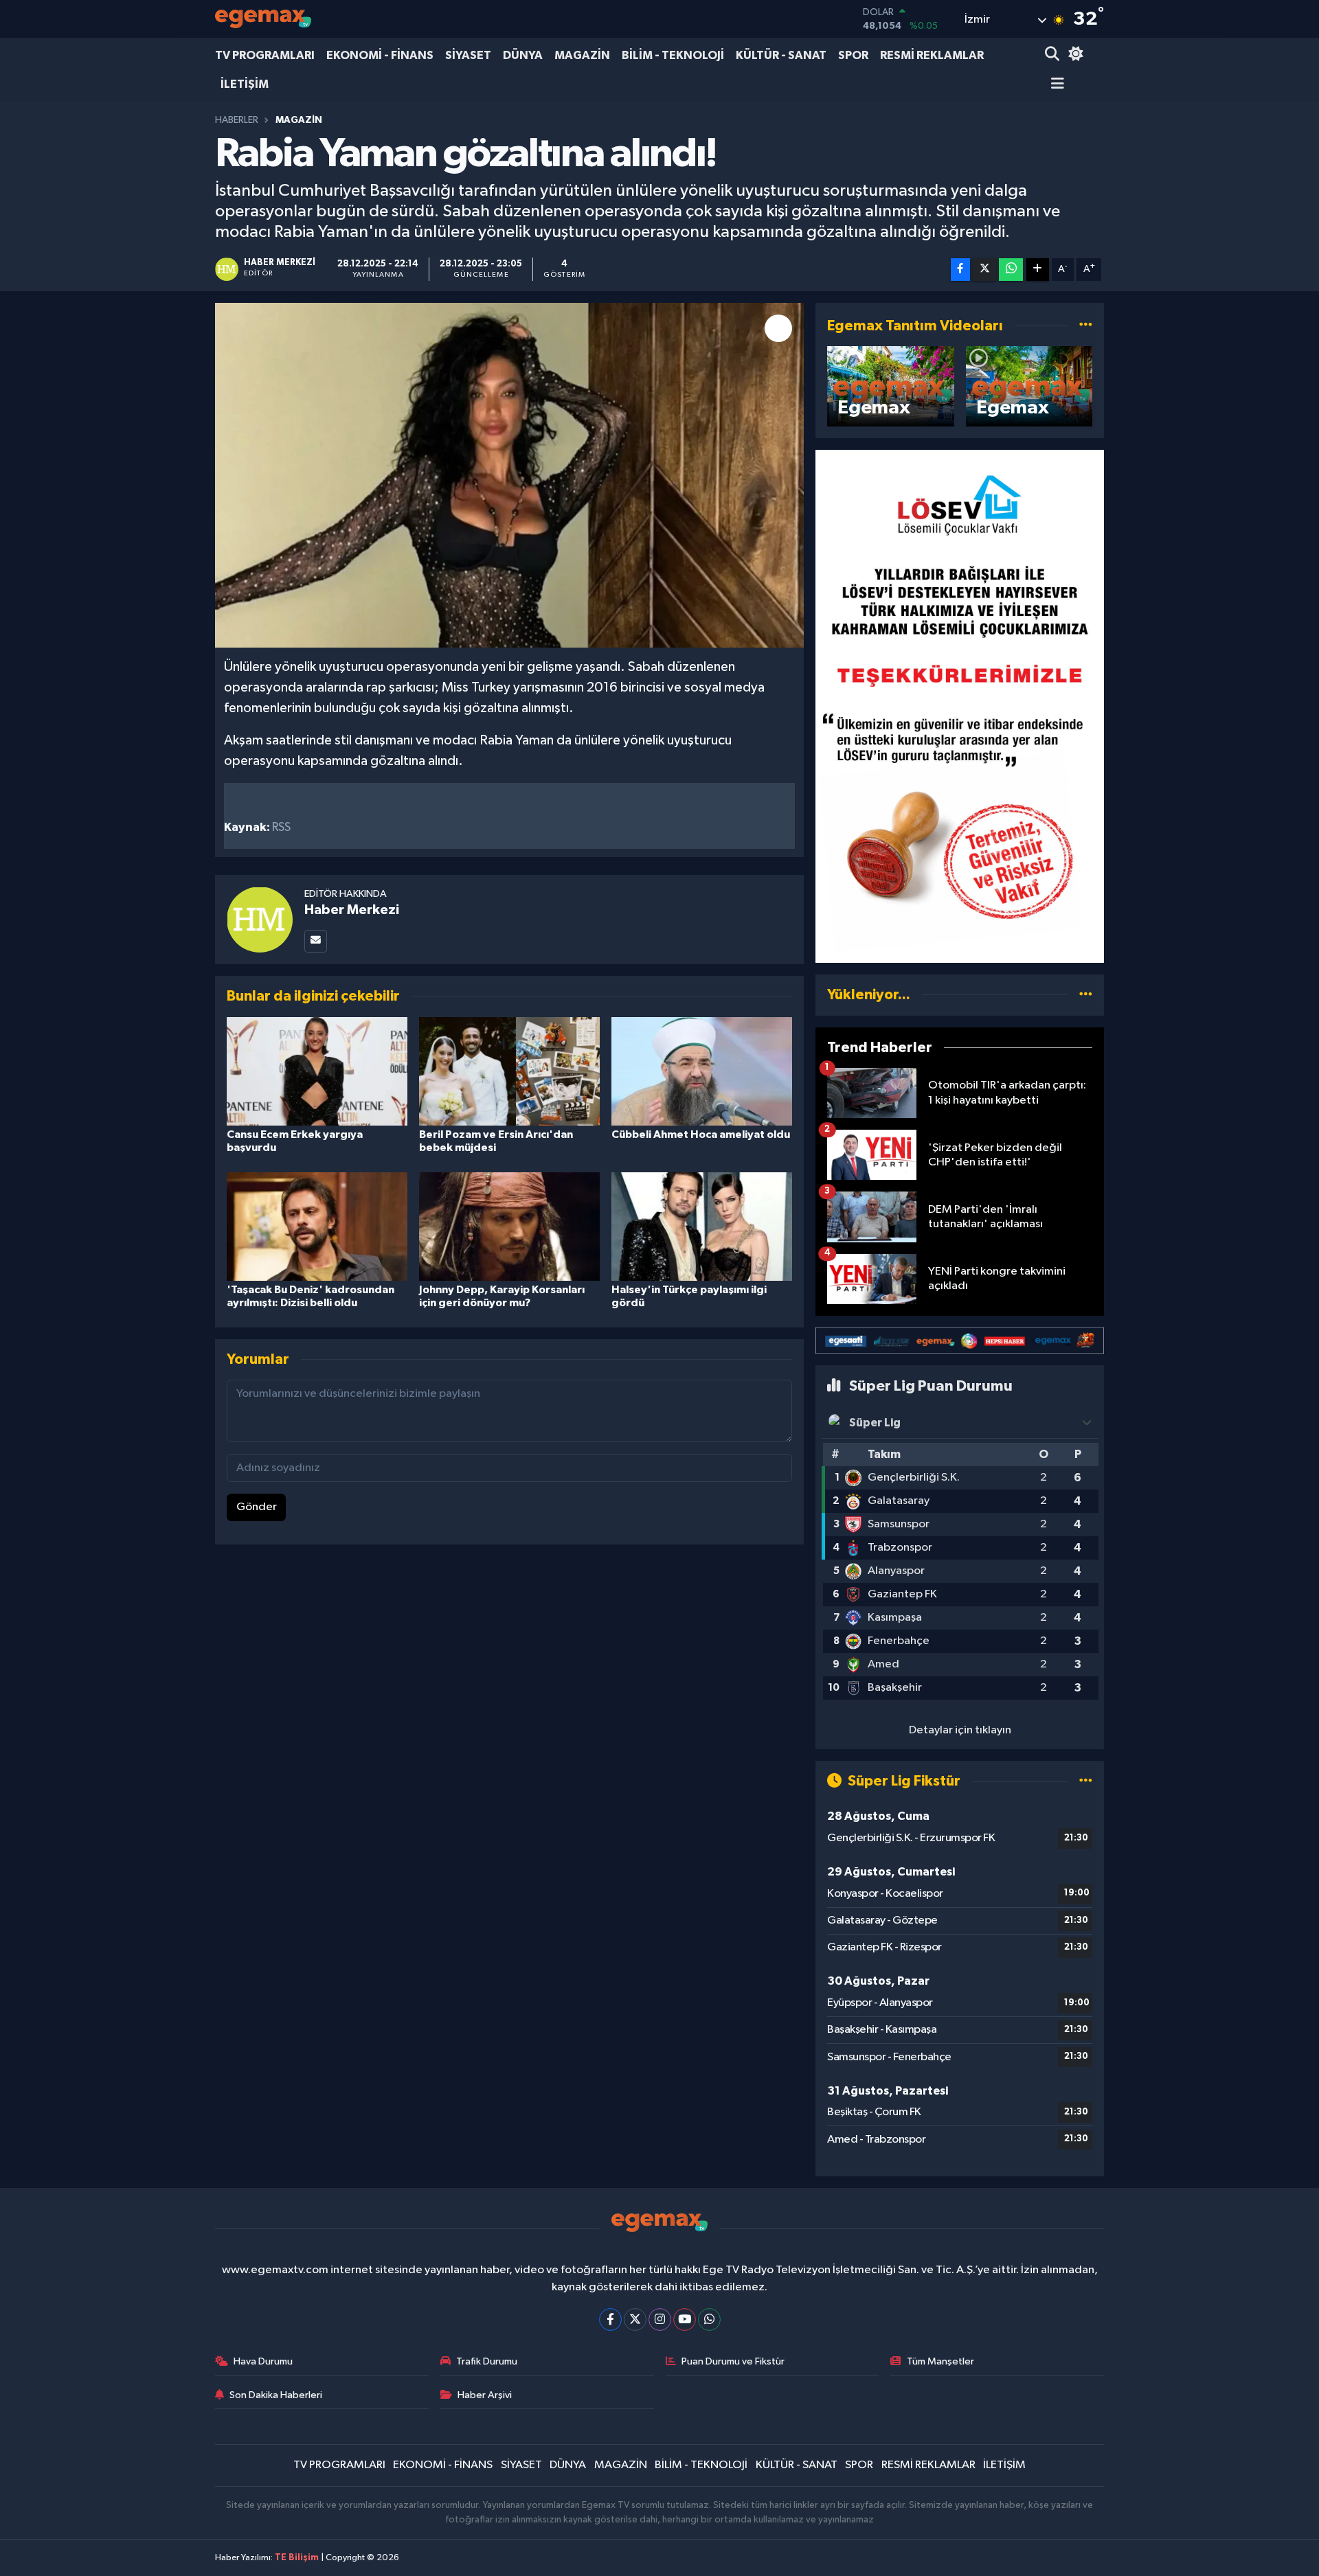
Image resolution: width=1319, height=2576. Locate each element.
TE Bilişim (297, 2558)
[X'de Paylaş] (984, 270)
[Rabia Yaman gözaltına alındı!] (509, 475)
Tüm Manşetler (940, 2361)
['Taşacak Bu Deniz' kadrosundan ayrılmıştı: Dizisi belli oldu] (317, 1226)
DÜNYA (523, 55)
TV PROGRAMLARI (265, 55)
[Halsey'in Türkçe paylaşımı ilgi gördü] (702, 1226)
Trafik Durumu (487, 2361)
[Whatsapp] (709, 2319)
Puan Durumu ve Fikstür (733, 2361)
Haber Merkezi (352, 910)
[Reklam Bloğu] (960, 706)
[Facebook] (610, 2319)
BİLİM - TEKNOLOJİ (673, 55)
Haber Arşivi (485, 2395)
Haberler (237, 120)
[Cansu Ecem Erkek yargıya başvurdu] (317, 1071)
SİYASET (468, 55)
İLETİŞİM (245, 84)
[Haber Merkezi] (260, 919)
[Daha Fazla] (1038, 270)
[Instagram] (660, 2319)
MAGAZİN (582, 55)
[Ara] (1053, 55)
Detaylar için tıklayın (960, 1730)
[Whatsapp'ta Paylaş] (1011, 270)
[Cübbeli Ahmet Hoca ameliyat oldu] (702, 1071)
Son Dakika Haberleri (276, 2395)
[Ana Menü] (1055, 85)
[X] (635, 2319)
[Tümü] (1086, 995)
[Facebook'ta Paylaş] (960, 270)
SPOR (853, 55)
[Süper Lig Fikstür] (1086, 1781)
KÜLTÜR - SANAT (781, 55)
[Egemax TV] (263, 19)
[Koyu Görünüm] (1074, 55)
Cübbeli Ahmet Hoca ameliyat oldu (701, 1135)
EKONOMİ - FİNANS (380, 55)
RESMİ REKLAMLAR (932, 55)
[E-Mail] (316, 941)
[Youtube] (685, 2319)
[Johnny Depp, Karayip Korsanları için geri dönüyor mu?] (509, 1226)
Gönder (257, 1507)
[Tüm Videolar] (1086, 326)
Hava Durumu (263, 2361)
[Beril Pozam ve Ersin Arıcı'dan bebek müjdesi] (509, 1071)
